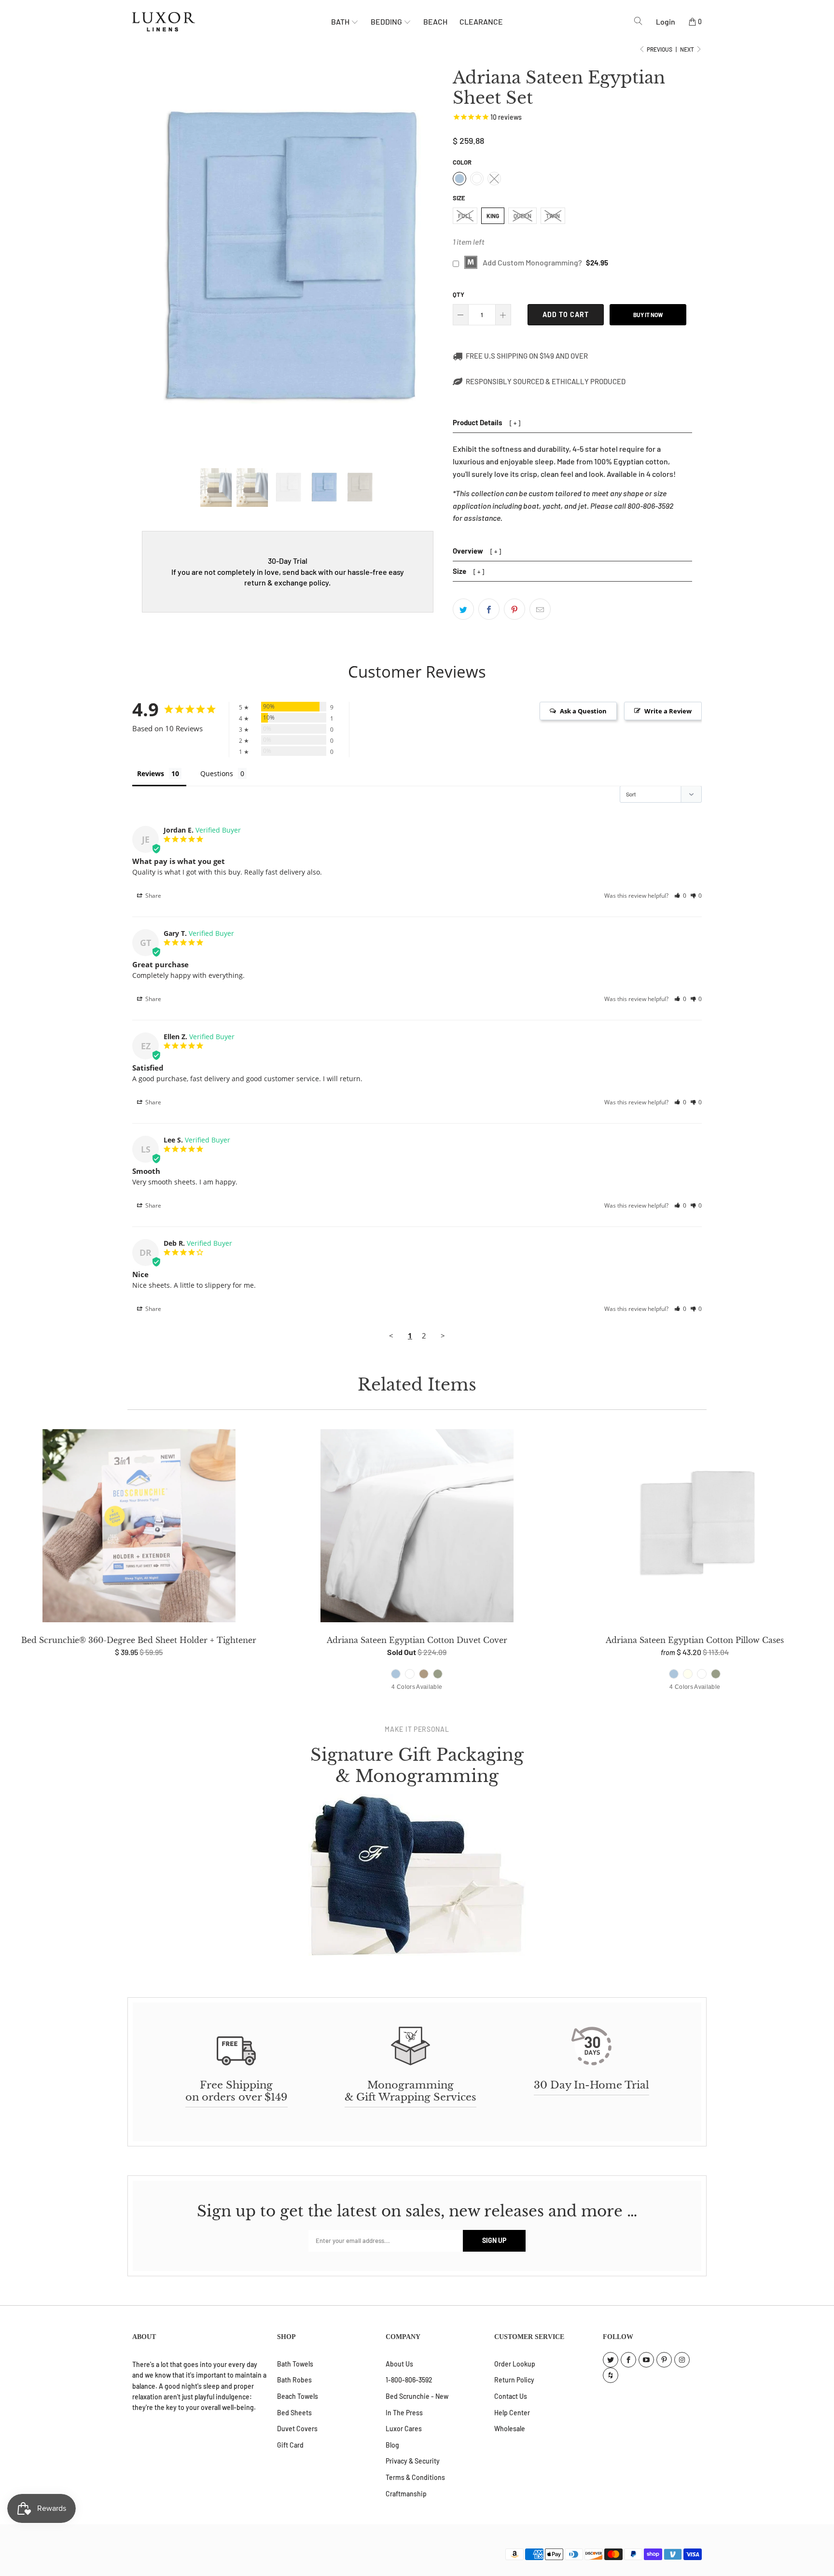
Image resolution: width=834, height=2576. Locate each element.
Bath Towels (295, 2364)
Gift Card (290, 2445)
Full (465, 216)
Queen (522, 216)
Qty (459, 294)
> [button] (443, 1336)
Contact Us (511, 2396)
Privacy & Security (413, 2461)
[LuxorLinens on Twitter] (611, 2360)
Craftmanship (406, 2494)
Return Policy (514, 2380)
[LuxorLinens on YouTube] (646, 2360)
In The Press (404, 2413)
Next (688, 49)
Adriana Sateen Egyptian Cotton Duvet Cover (417, 1528)
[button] (680, 896)
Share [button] (153, 896)
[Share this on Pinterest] (514, 609)
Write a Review (668, 711)
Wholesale (510, 2429)
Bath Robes (294, 2380)
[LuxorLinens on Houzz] (611, 2375)
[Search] (638, 21)
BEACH (435, 21)
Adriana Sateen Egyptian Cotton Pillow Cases (695, 1528)
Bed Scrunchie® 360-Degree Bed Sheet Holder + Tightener (139, 1528)
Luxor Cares (404, 2429)
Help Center (512, 2413)
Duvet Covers (297, 2429)
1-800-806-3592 (409, 2380)
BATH (341, 21)
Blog (392, 2445)
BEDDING (387, 21)
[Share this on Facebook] (489, 609)
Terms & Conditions (415, 2477)
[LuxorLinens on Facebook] (628, 2360)
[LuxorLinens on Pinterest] (664, 2360)
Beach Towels (298, 2396)
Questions (217, 773)
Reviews (151, 773)
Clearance (481, 21)
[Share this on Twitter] (463, 609)
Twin (553, 216)
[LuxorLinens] (232, 22)
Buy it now (648, 315)
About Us (399, 2364)
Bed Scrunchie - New (417, 2396)
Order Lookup (515, 2364)
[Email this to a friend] (540, 609)
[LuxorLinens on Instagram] (682, 2360)
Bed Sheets (294, 2413)
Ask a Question (583, 711)
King (493, 216)
